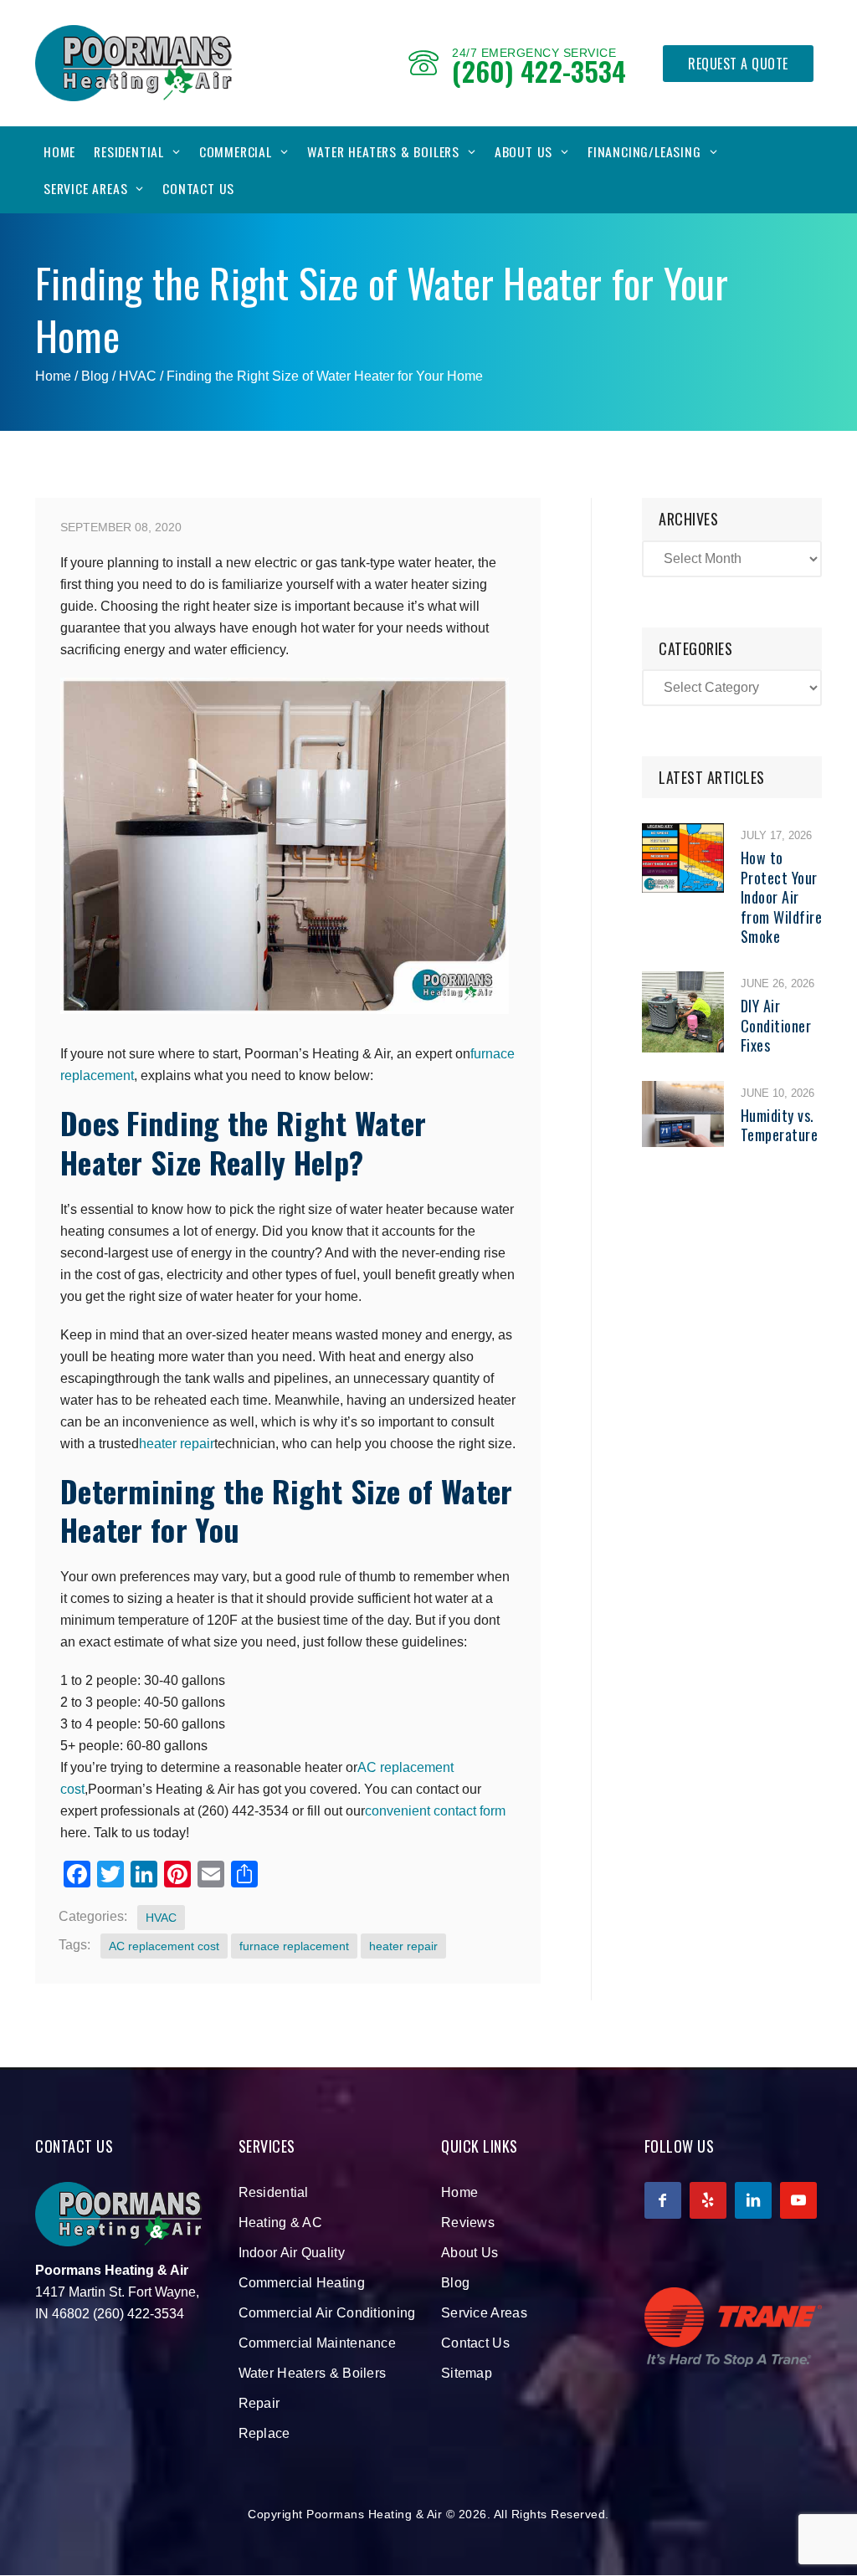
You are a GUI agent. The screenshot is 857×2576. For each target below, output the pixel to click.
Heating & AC (281, 2223)
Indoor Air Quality (292, 2253)
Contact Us (198, 188)
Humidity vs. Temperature (780, 1125)
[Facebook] (663, 2200)
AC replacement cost (164, 1946)
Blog (455, 2283)
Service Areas (85, 188)
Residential (129, 151)
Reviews (468, 2223)
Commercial (236, 151)
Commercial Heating (302, 2283)
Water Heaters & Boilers (383, 151)
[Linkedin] (753, 2200)
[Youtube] (798, 2200)
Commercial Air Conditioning (327, 2313)
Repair (259, 2403)
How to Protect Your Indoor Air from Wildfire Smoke (782, 897)
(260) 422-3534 (539, 71)
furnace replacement (294, 1946)
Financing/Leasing (644, 151)
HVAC (138, 376)
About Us (523, 151)
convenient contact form (435, 1811)
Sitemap (467, 2373)
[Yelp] (708, 2200)
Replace (264, 2433)
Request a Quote (738, 64)
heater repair (177, 1444)
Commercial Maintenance (318, 2343)
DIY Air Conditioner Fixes (776, 1025)
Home (59, 151)
